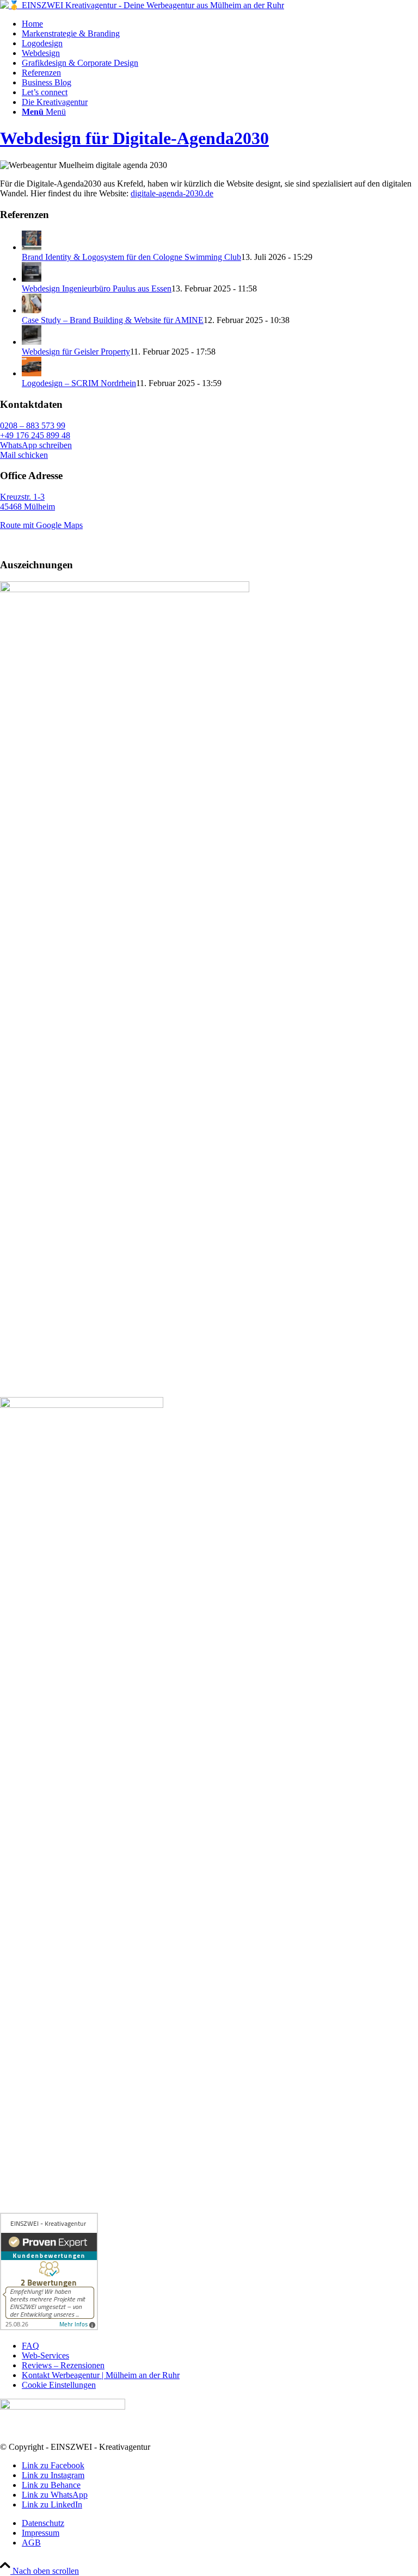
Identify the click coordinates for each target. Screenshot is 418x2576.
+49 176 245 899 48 (35, 435)
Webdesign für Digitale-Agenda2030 (134, 138)
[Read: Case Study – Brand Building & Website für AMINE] (32, 310)
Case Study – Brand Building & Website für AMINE (113, 320)
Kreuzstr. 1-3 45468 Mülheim (27, 502)
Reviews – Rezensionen (63, 2365)
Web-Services (45, 2355)
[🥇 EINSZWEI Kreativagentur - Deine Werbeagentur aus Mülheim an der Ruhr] (142, 5)
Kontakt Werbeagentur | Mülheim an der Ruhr (101, 2375)
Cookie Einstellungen (59, 2385)
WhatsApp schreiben (36, 445)
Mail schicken (24, 455)
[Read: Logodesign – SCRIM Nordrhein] (32, 373)
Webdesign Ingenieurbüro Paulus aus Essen (97, 288)
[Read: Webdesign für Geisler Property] (32, 342)
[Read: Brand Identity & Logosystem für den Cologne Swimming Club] (32, 247)
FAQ (30, 2346)
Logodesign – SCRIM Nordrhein (79, 383)
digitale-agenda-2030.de (172, 193)
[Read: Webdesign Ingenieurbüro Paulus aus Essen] (32, 279)
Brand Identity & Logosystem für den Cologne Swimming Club (131, 257)
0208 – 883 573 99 (33, 426)
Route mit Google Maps (41, 525)
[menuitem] (220, 24)
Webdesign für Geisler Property (76, 352)
